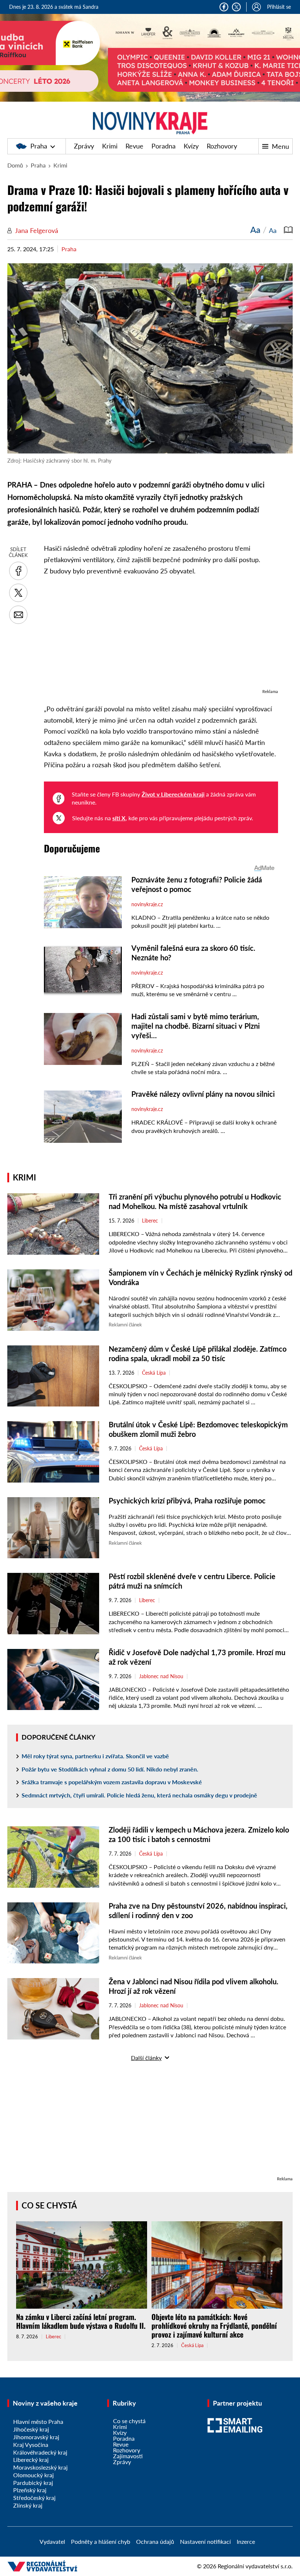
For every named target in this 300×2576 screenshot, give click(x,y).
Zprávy (84, 146)
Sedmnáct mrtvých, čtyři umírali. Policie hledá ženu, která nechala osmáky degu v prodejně (139, 1795)
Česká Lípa (154, 1373)
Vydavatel (52, 2541)
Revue (134, 146)
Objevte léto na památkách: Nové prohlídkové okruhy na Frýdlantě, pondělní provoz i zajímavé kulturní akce (214, 2325)
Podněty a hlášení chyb (101, 2541)
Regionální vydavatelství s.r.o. (255, 2566)
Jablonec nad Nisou (161, 1676)
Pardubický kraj (33, 2483)
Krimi (110, 146)
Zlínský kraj (28, 2505)
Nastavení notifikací (205, 2541)
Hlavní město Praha (38, 2421)
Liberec (150, 1221)
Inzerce (246, 2541)
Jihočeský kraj (31, 2429)
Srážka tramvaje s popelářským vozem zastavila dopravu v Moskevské (112, 1782)
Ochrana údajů (155, 2541)
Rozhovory (222, 146)
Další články (146, 2058)
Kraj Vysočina (31, 2445)
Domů (15, 165)
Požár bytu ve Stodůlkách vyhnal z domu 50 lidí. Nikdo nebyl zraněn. (110, 1769)
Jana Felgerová (37, 230)
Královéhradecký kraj (40, 2452)
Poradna (164, 146)
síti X (119, 818)
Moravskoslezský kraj (40, 2467)
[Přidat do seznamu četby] (288, 230)
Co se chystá (49, 2205)
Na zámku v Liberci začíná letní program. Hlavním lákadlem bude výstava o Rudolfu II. (81, 2321)
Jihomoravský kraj (36, 2437)
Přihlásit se (279, 7)
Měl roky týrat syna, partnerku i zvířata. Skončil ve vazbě (95, 1756)
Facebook (224, 7)
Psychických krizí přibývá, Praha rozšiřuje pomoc (187, 1500)
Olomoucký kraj (33, 2475)
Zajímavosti (128, 2456)
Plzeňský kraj (30, 2490)
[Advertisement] (161, 636)
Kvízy (191, 146)
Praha (39, 146)
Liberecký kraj (31, 2460)
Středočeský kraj (34, 2498)
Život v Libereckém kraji (173, 794)
